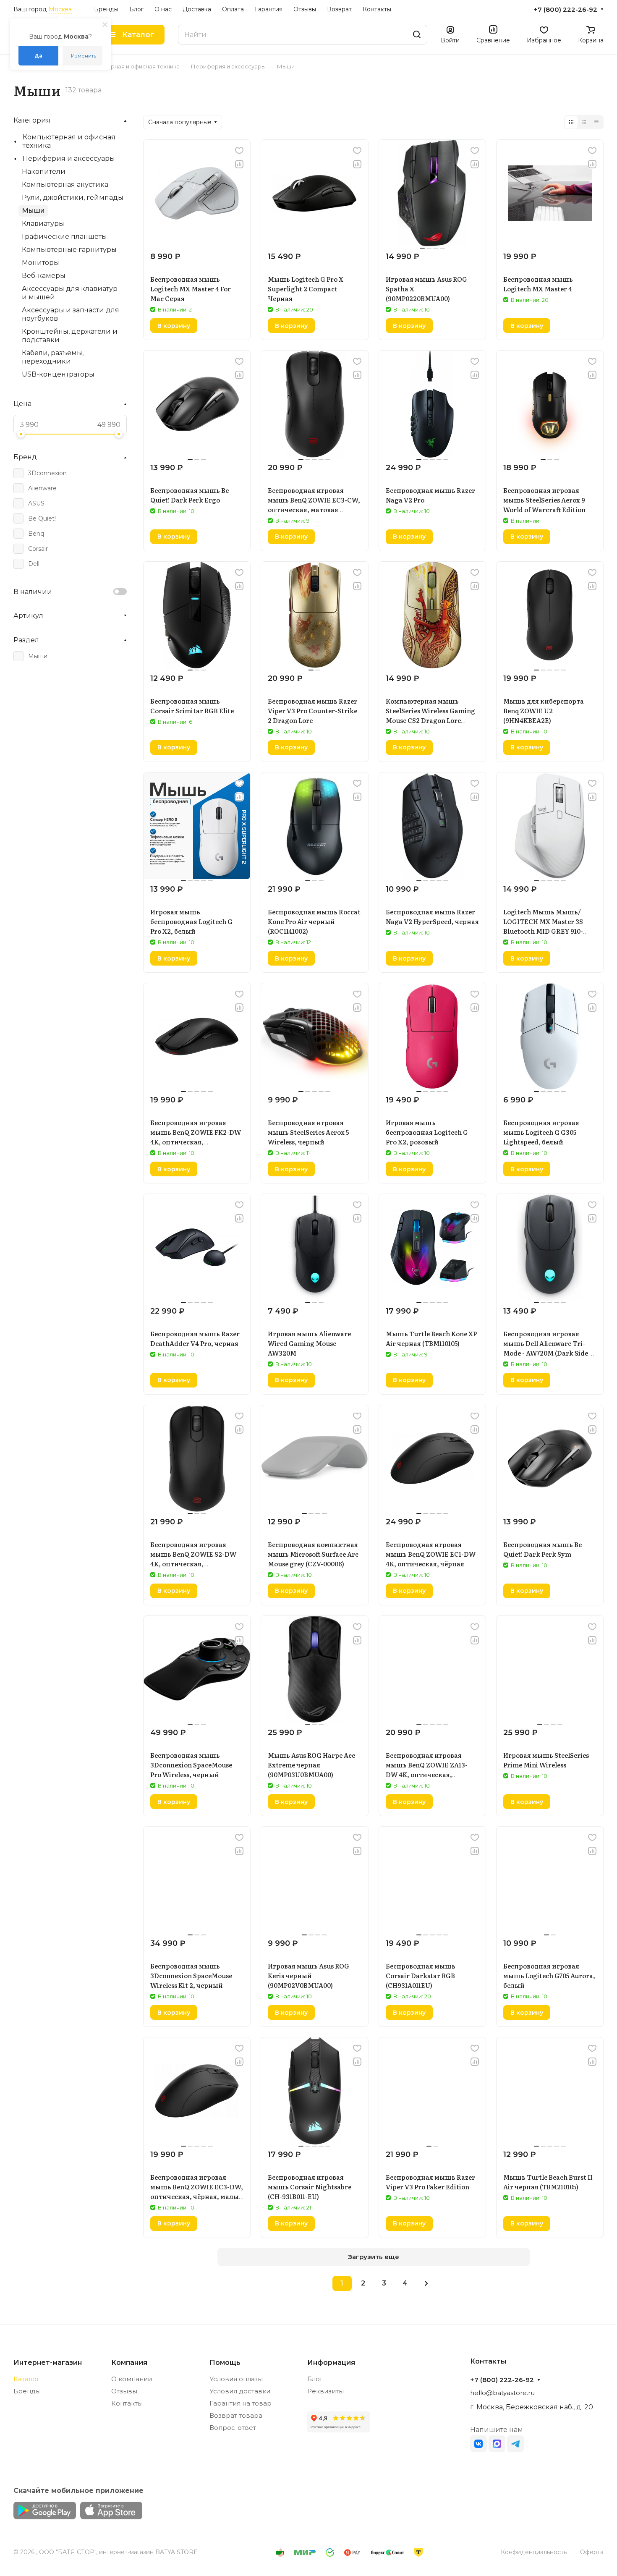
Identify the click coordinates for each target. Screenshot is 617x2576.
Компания (129, 2363)
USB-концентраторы (58, 374)
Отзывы (124, 2391)
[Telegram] (515, 2444)
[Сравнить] (239, 164)
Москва (60, 9)
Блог (315, 2379)
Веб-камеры (44, 276)
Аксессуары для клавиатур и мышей (70, 293)
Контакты (127, 2403)
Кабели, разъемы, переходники (53, 357)
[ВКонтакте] (478, 2444)
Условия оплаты (236, 2379)
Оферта (592, 2552)
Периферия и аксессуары (69, 158)
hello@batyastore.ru (502, 2393)
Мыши (33, 211)
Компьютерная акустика (65, 185)
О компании (132, 2379)
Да (38, 56)
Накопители (44, 171)
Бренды (27, 2391)
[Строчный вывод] (584, 122)
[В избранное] (239, 151)
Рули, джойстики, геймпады (73, 198)
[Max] (497, 2444)
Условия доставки (240, 2391)
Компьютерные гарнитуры (69, 250)
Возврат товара (236, 2415)
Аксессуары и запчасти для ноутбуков (71, 314)
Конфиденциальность (534, 2552)
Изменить (84, 56)
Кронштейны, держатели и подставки (70, 336)
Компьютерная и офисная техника (69, 141)
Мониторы (41, 263)
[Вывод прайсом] (596, 122)
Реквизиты (325, 2391)
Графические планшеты (64, 237)
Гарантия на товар (241, 2403)
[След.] (426, 2283)
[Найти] (417, 35)
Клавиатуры (43, 224)
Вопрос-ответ (233, 2428)
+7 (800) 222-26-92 (565, 10)
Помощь (225, 2363)
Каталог (27, 2379)
